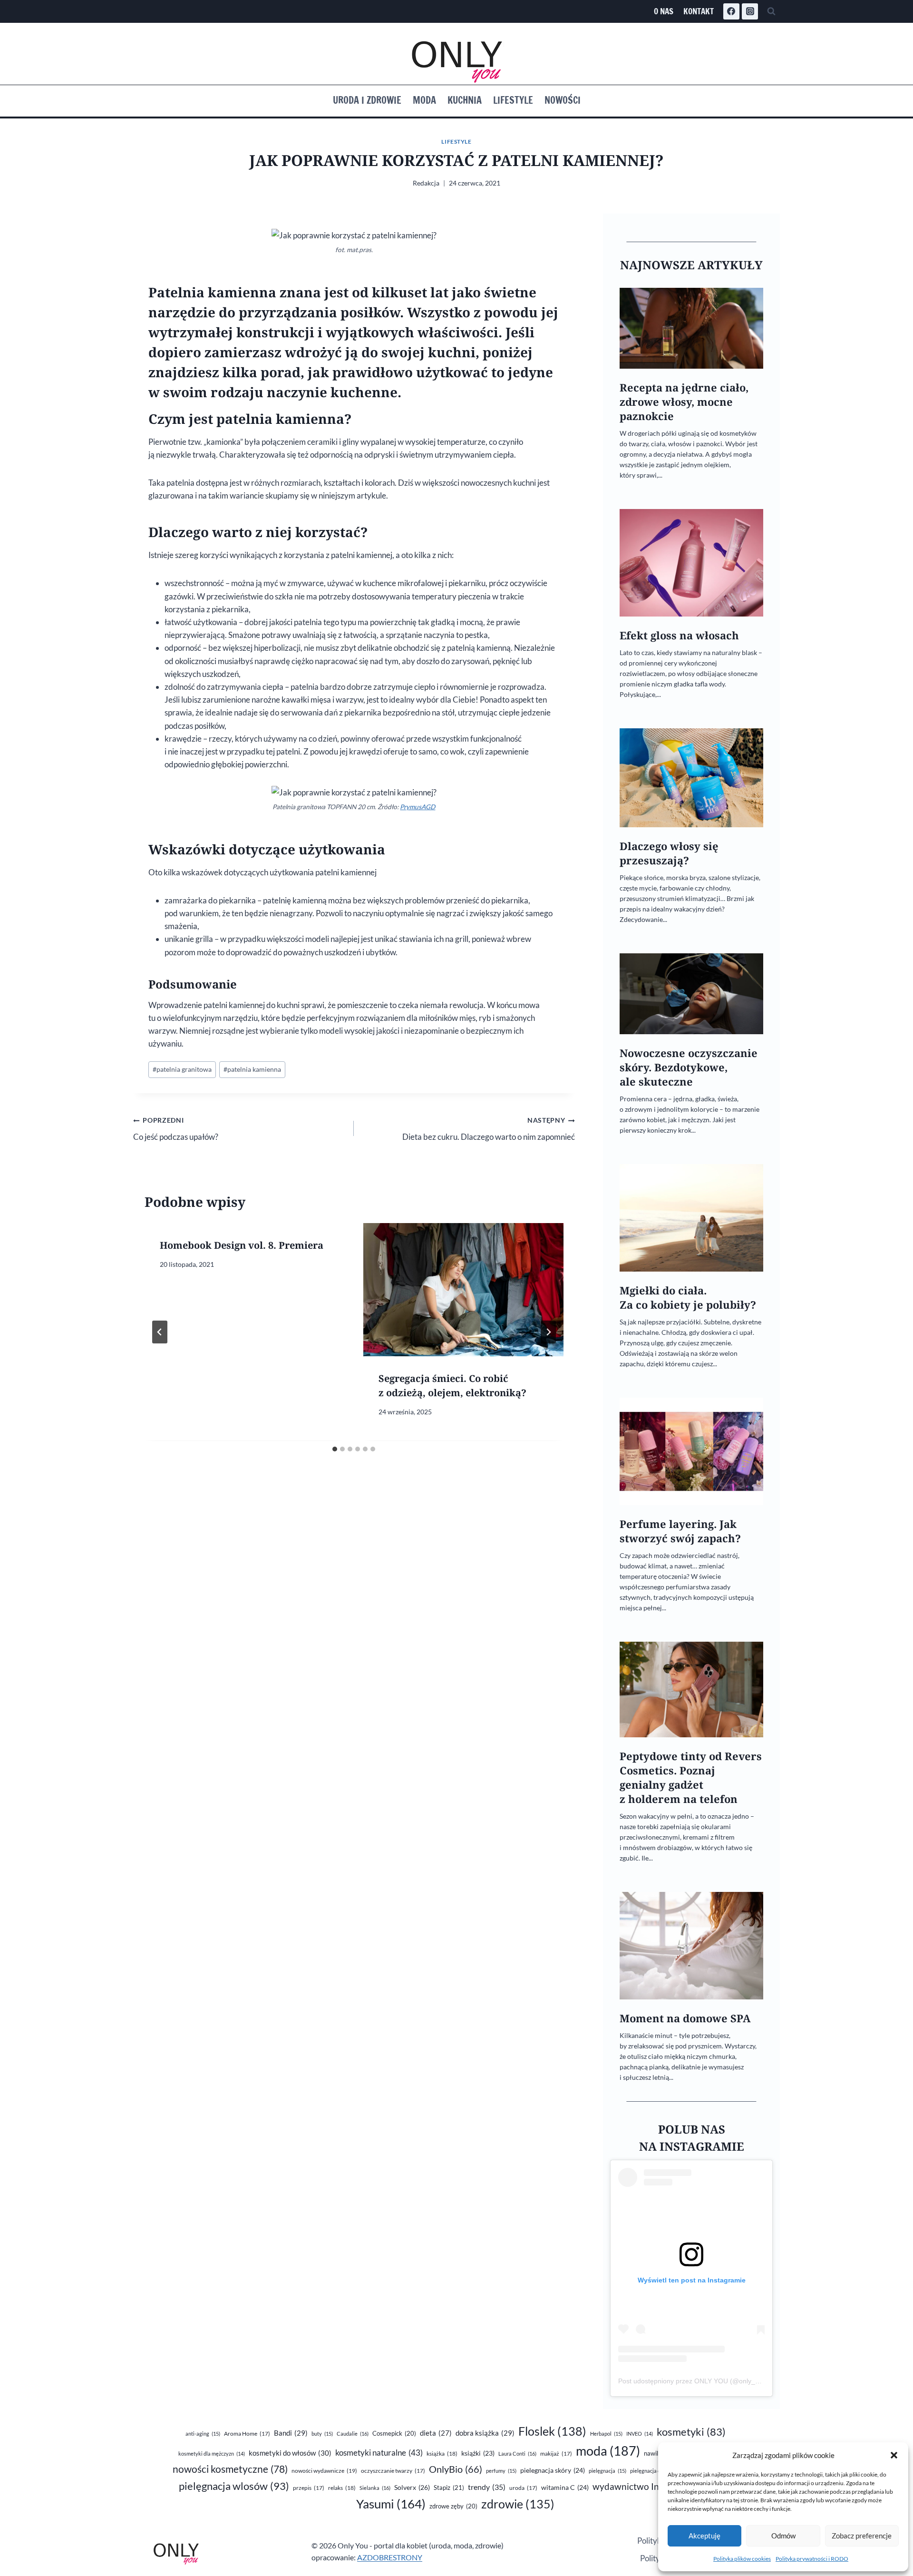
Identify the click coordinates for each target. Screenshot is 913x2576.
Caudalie (353, 2434)
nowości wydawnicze (324, 2471)
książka (442, 2454)
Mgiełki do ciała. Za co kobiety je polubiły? (688, 1298)
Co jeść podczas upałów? (176, 1129)
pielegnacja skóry (553, 2470)
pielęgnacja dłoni (655, 2471)
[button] (894, 2455)
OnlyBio (456, 2469)
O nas (664, 11)
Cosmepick (394, 2433)
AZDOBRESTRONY (390, 2557)
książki (478, 2453)
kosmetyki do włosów (290, 2453)
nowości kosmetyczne (230, 2469)
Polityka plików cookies (742, 2559)
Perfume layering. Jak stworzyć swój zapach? (680, 1531)
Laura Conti (517, 2454)
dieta (436, 2433)
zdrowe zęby (453, 2506)
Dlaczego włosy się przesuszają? (669, 853)
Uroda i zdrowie (367, 100)
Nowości (563, 100)
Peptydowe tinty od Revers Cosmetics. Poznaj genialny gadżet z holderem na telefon (691, 1778)
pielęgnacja (607, 2471)
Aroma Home (247, 2434)
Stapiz (449, 2488)
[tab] (335, 1449)
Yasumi (391, 2504)
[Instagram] (750, 11)
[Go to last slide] (160, 1332)
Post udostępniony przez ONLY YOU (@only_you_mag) (702, 2381)
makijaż (556, 2454)
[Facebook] (731, 11)
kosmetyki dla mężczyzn (212, 2454)
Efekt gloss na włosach (679, 635)
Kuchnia (465, 100)
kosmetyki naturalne (379, 2453)
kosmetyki (691, 2432)
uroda (523, 2488)
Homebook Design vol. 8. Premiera (242, 1245)
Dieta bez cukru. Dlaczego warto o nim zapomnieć (488, 1129)
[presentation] (463, 1290)
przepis (309, 2488)
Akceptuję (704, 2536)
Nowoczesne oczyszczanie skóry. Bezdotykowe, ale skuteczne (689, 1067)
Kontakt (699, 11)
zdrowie (518, 2504)
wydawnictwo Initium (646, 2487)
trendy (487, 2487)
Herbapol (606, 2434)
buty (322, 2434)
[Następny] (548, 1332)
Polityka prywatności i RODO (812, 2559)
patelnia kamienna (252, 1069)
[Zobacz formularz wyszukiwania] (771, 11)
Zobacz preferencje (862, 2536)
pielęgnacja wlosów (234, 2486)
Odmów (783, 2536)
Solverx (412, 2487)
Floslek (552, 2431)
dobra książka (485, 2433)
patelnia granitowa (182, 1069)
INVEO (640, 2434)
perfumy (501, 2471)
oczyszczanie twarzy (393, 2471)
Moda (424, 100)
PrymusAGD (418, 807)
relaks (342, 2488)
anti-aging (203, 2434)
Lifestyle (513, 100)
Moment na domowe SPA (685, 2018)
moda (608, 2451)
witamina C (565, 2487)
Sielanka (375, 2488)
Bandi (291, 2433)
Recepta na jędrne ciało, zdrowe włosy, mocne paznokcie (684, 402)
